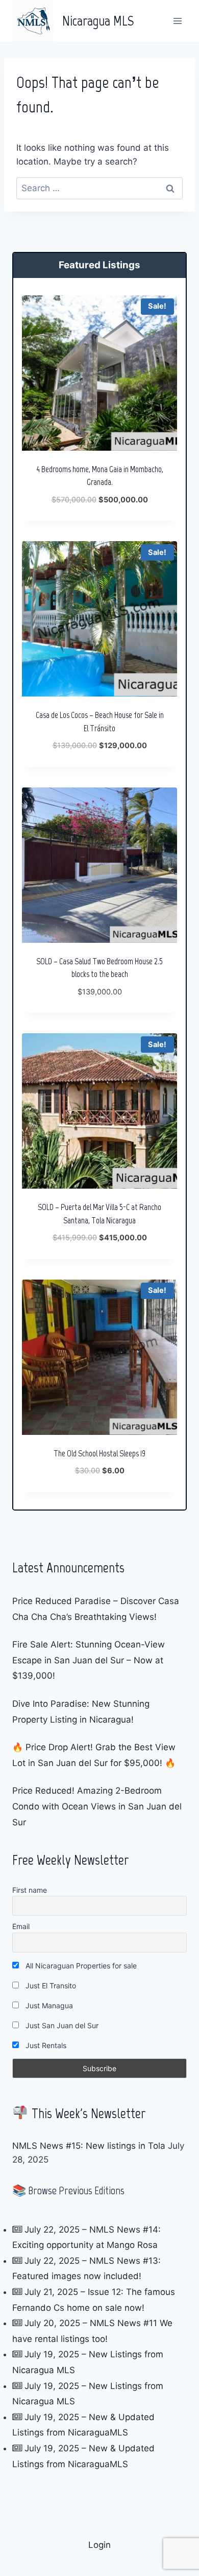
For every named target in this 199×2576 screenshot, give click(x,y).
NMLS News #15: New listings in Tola (89, 2146)
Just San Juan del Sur (61, 2025)
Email (21, 1926)
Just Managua (48, 2005)
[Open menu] (177, 21)
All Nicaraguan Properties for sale (80, 1966)
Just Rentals (45, 2045)
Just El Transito (50, 1986)
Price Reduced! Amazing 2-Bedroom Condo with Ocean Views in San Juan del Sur (97, 1806)
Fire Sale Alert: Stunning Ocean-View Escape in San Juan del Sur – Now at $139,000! (89, 1660)
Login (99, 2545)
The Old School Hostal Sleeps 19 (99, 1453)
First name (30, 1890)
